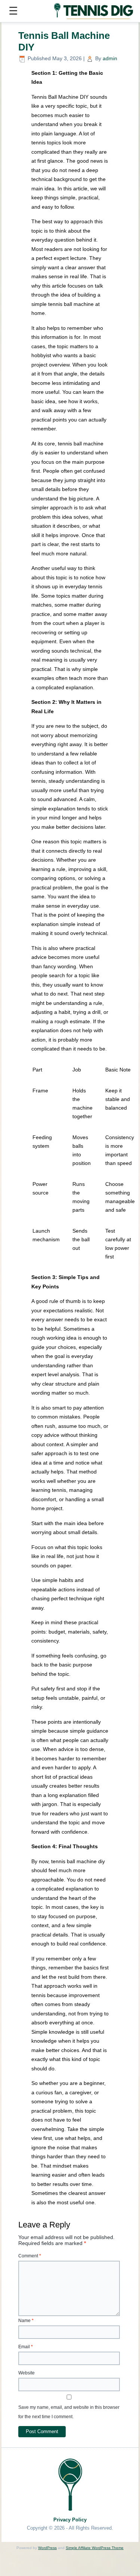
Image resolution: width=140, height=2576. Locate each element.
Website (27, 2373)
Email (26, 2347)
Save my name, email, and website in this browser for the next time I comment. (69, 2412)
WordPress (47, 2548)
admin (110, 58)
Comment (30, 2256)
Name (26, 2321)
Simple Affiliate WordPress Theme (95, 2548)
